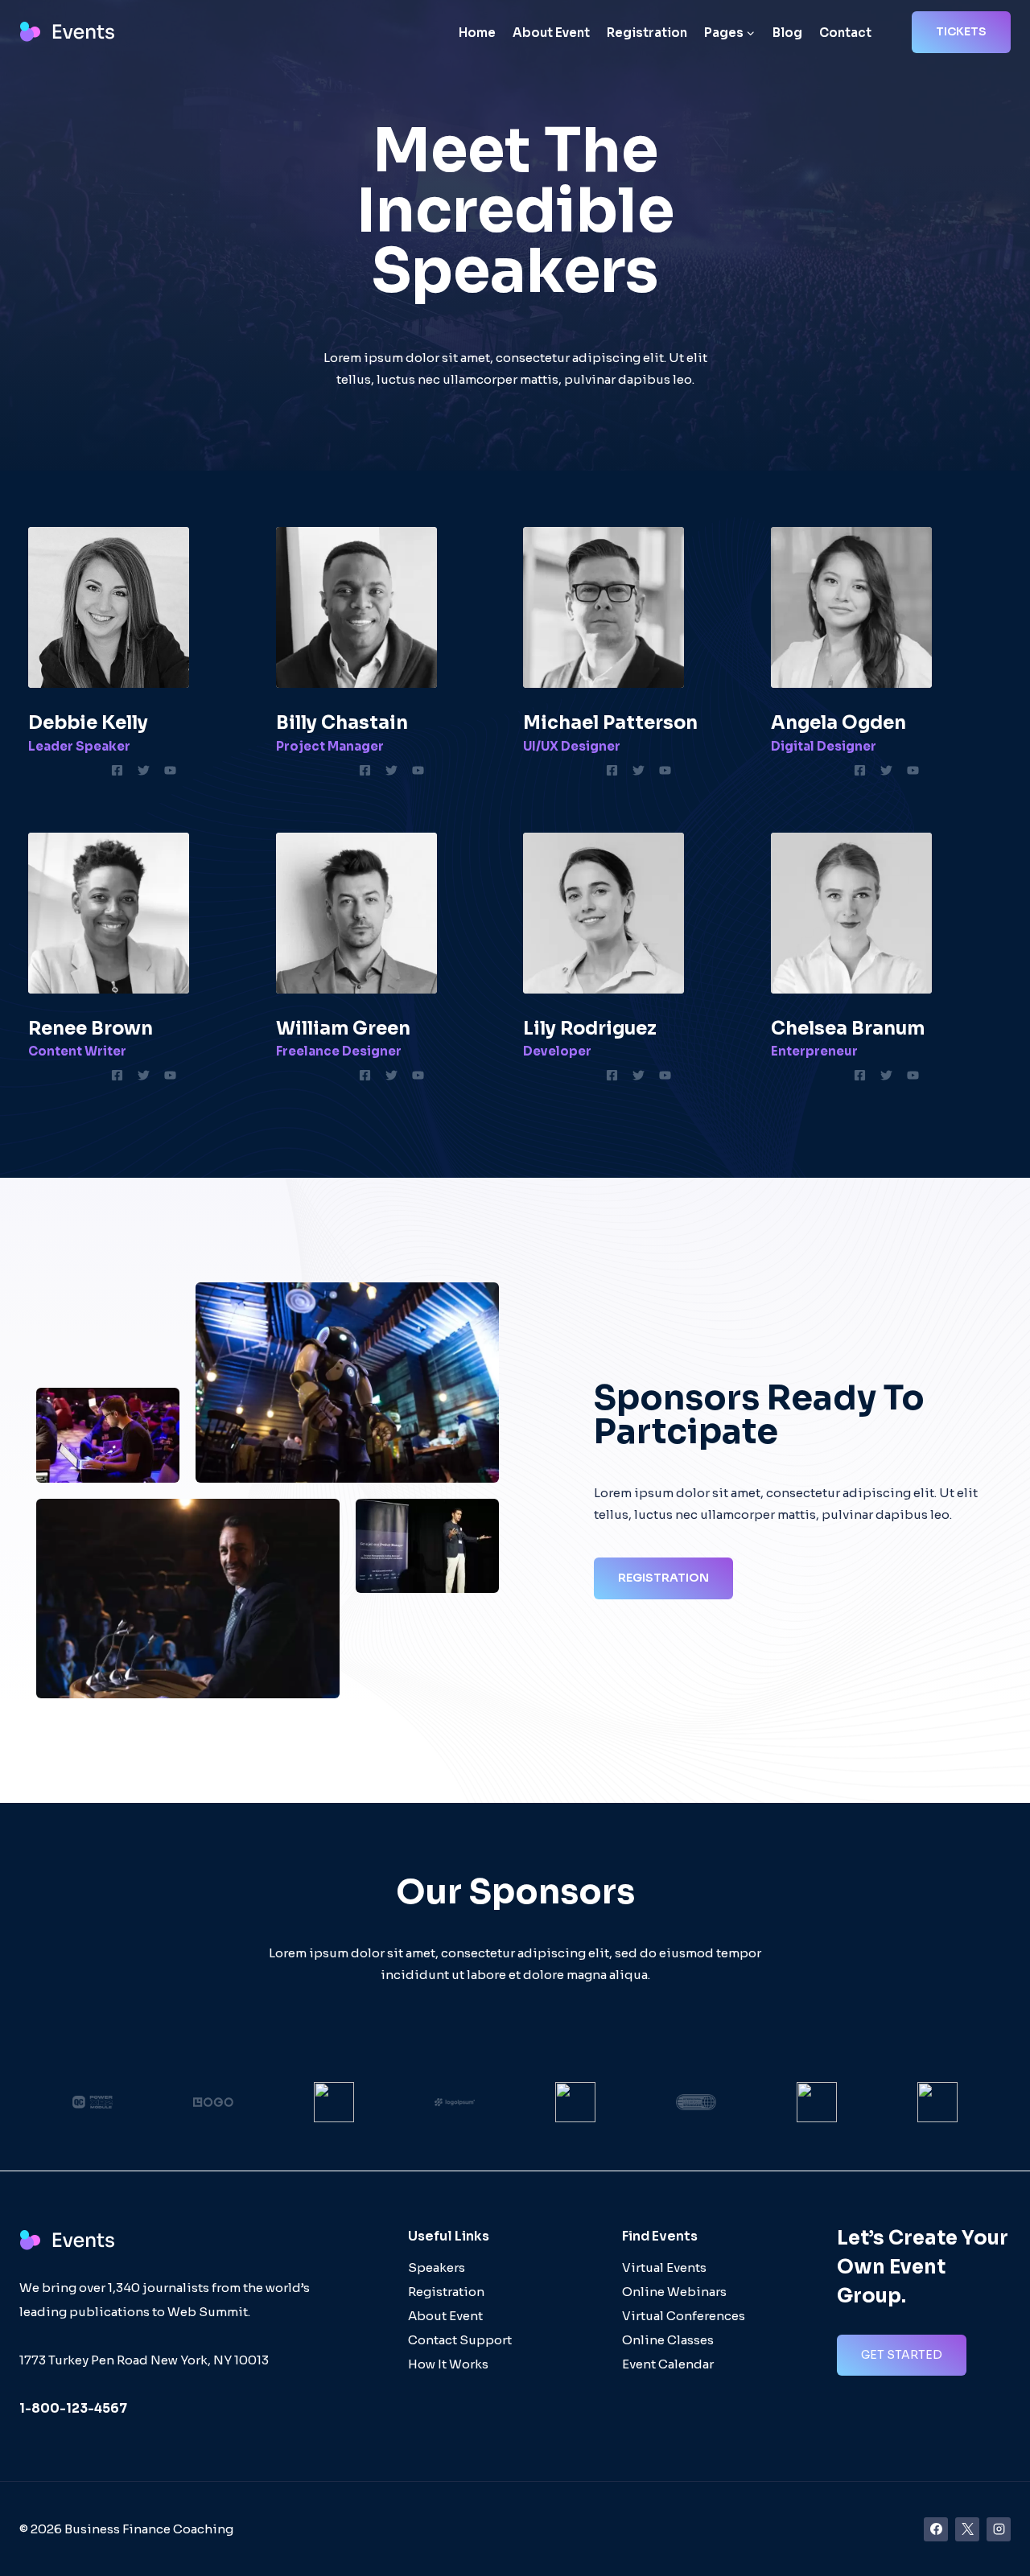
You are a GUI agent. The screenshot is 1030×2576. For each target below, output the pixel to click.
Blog (787, 33)
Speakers (437, 2267)
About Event (551, 33)
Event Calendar (668, 2364)
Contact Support (460, 2340)
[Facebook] (936, 2529)
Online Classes (668, 2340)
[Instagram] (999, 2529)
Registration (647, 33)
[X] (967, 2529)
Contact (845, 33)
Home (477, 33)
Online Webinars (674, 2292)
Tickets (961, 31)
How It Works (448, 2364)
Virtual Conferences (684, 2316)
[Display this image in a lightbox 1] (347, 1383)
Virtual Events (664, 2267)
